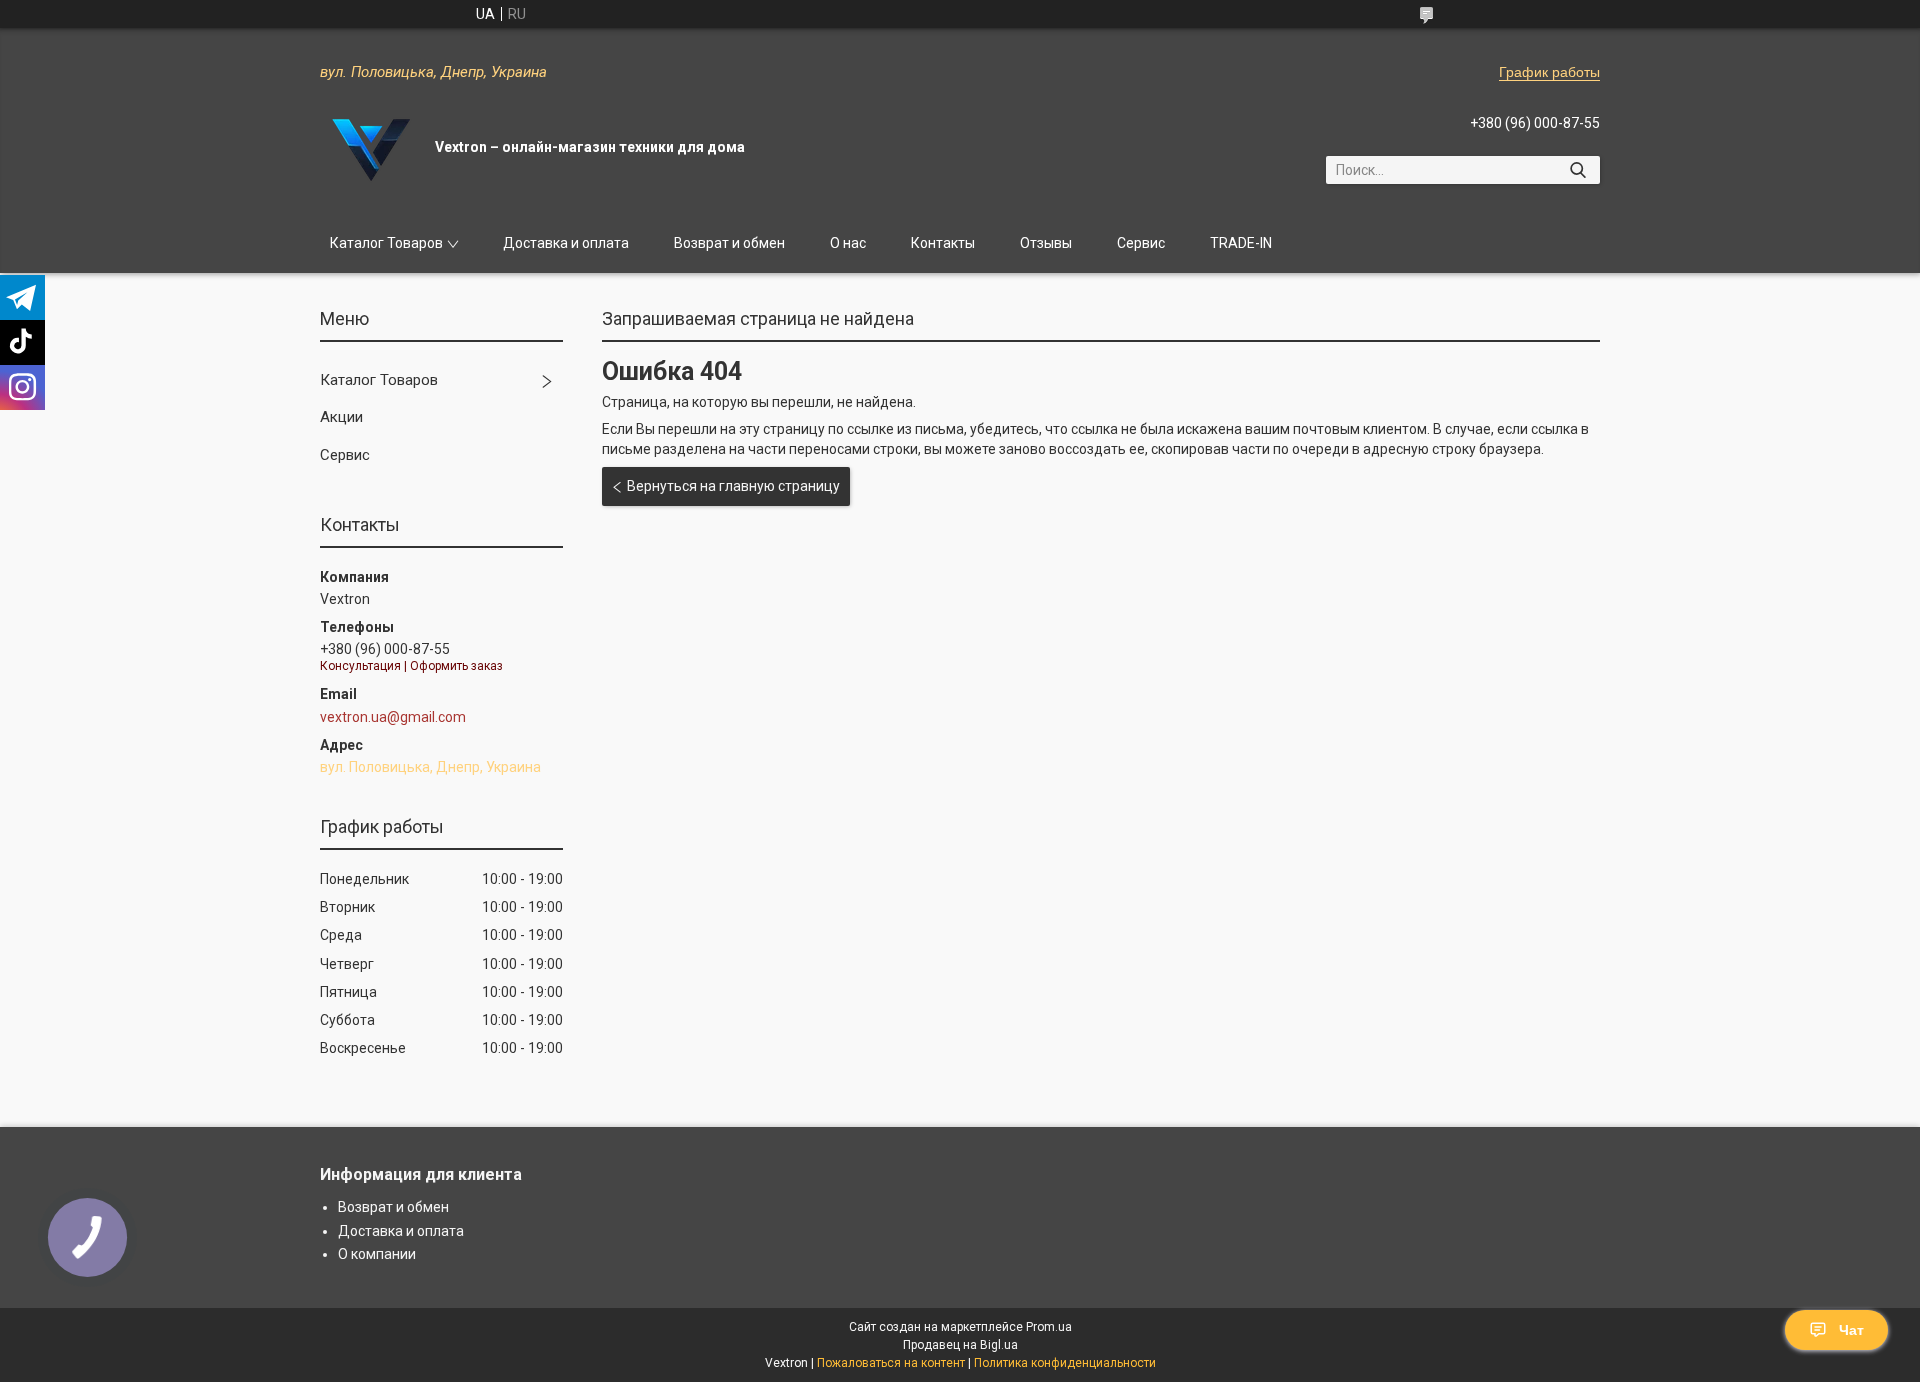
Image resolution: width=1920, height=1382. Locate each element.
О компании (377, 1254)
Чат (1851, 1330)
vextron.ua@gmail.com (393, 717)
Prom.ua (1049, 1327)
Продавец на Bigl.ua (960, 1345)
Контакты (943, 243)
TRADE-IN (1241, 243)
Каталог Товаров (386, 243)
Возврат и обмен (729, 243)
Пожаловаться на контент (891, 1363)
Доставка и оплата (566, 243)
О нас (848, 243)
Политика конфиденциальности (1065, 1363)
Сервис (1141, 243)
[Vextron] (370, 148)
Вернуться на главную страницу (733, 486)
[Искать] (1577, 170)
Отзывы (1046, 243)
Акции (341, 417)
